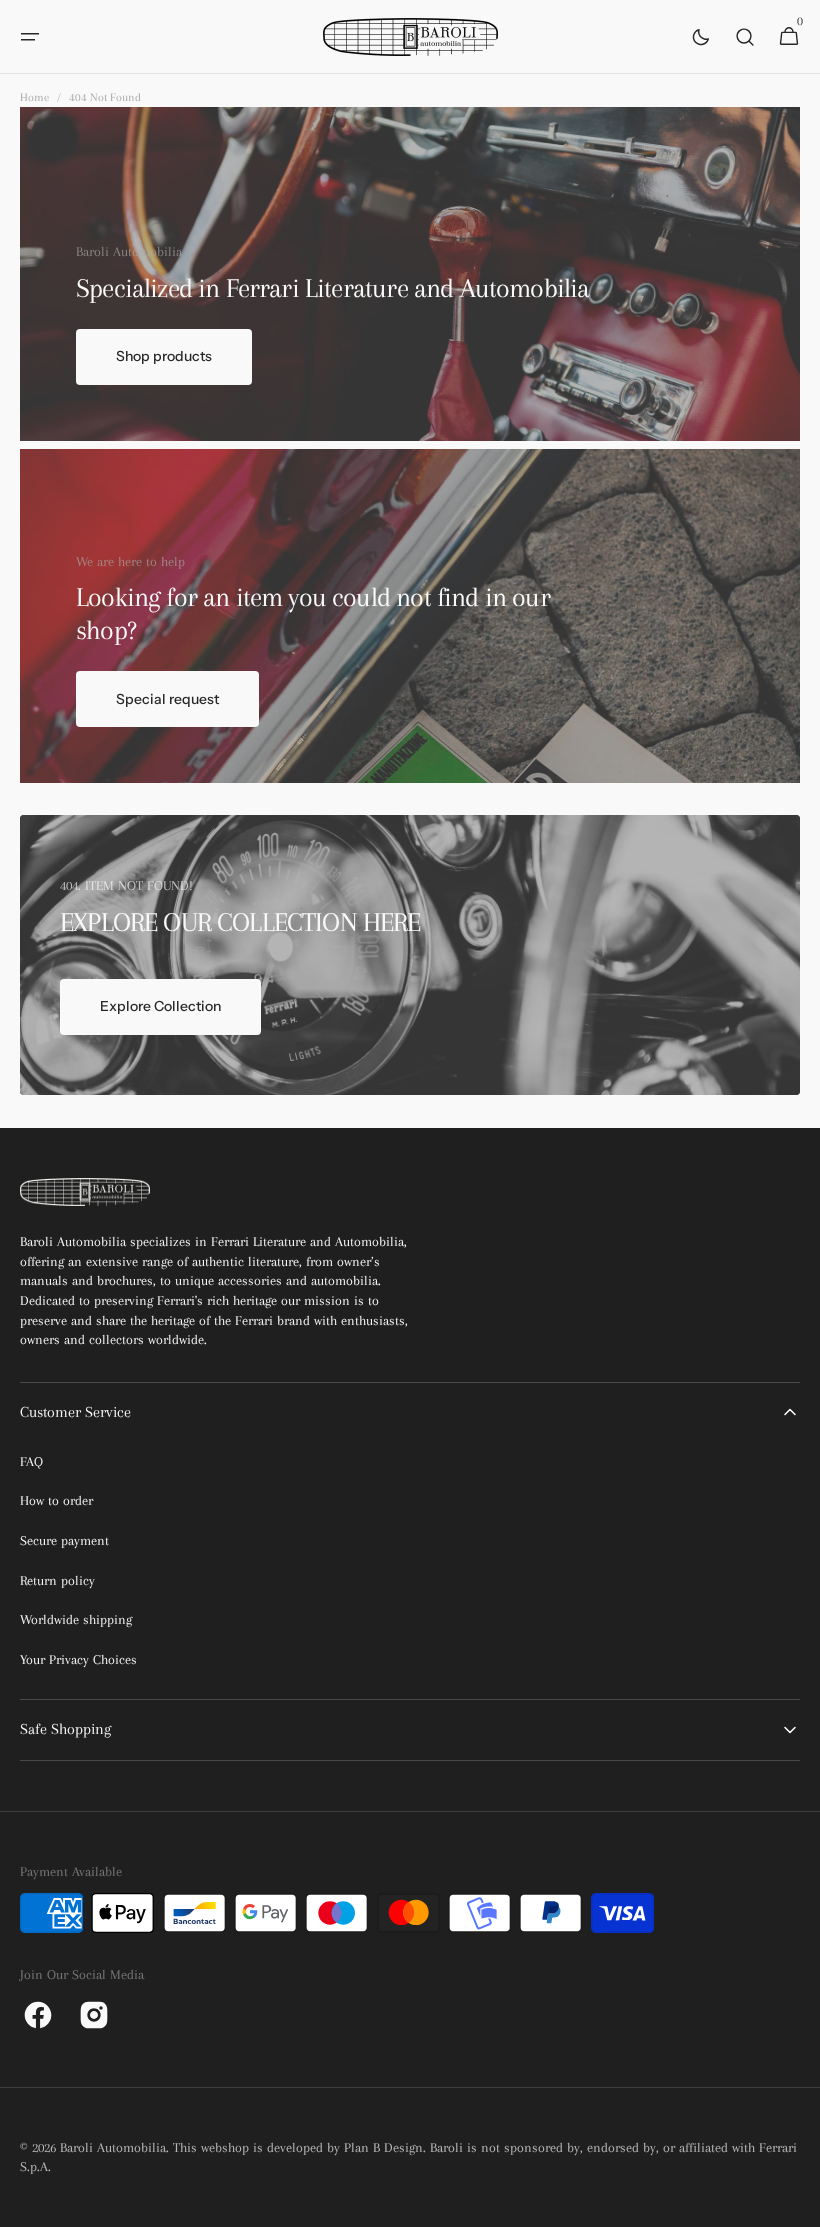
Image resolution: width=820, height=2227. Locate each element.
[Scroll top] (796, 2203)
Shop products (164, 356)
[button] (30, 37)
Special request (167, 699)
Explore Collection (160, 1006)
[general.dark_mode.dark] (701, 37)
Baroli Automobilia (113, 2147)
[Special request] (410, 616)
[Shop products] (410, 274)
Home (34, 97)
